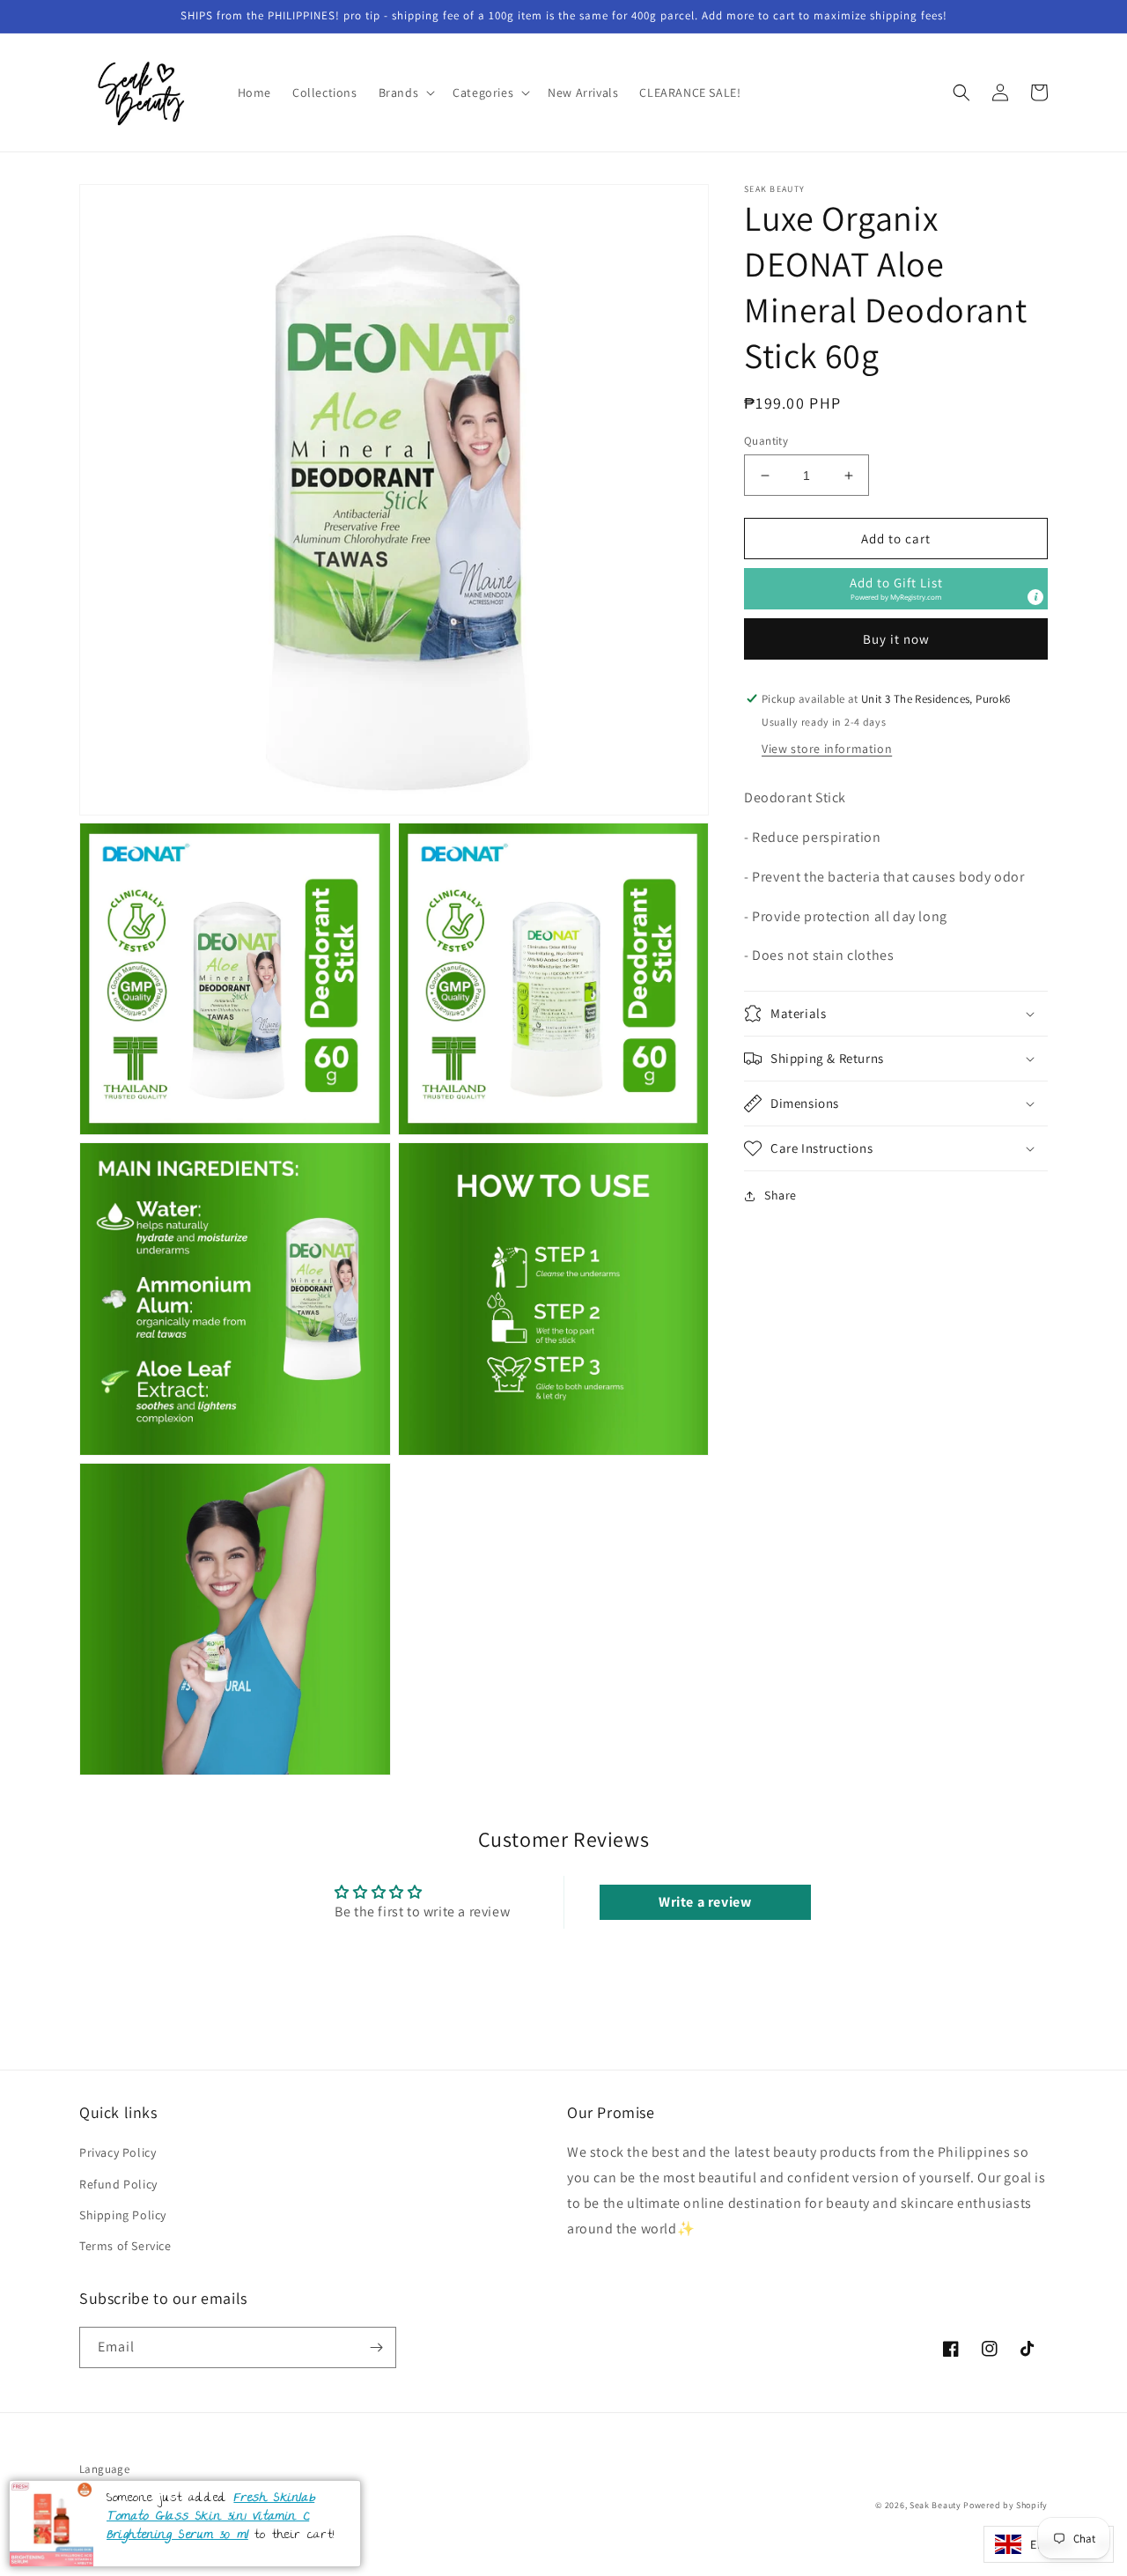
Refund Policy (118, 2184)
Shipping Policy (123, 2215)
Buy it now (896, 639)
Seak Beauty (935, 2505)
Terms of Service (125, 2246)
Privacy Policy (118, 2152)
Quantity (766, 441)
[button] (405, 92)
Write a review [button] (705, 1902)
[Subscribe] (376, 2347)
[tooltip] (1035, 597)
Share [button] (781, 1195)
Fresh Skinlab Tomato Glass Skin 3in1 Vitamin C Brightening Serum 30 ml (210, 2517)
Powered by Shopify (1005, 2505)
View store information (827, 749)
